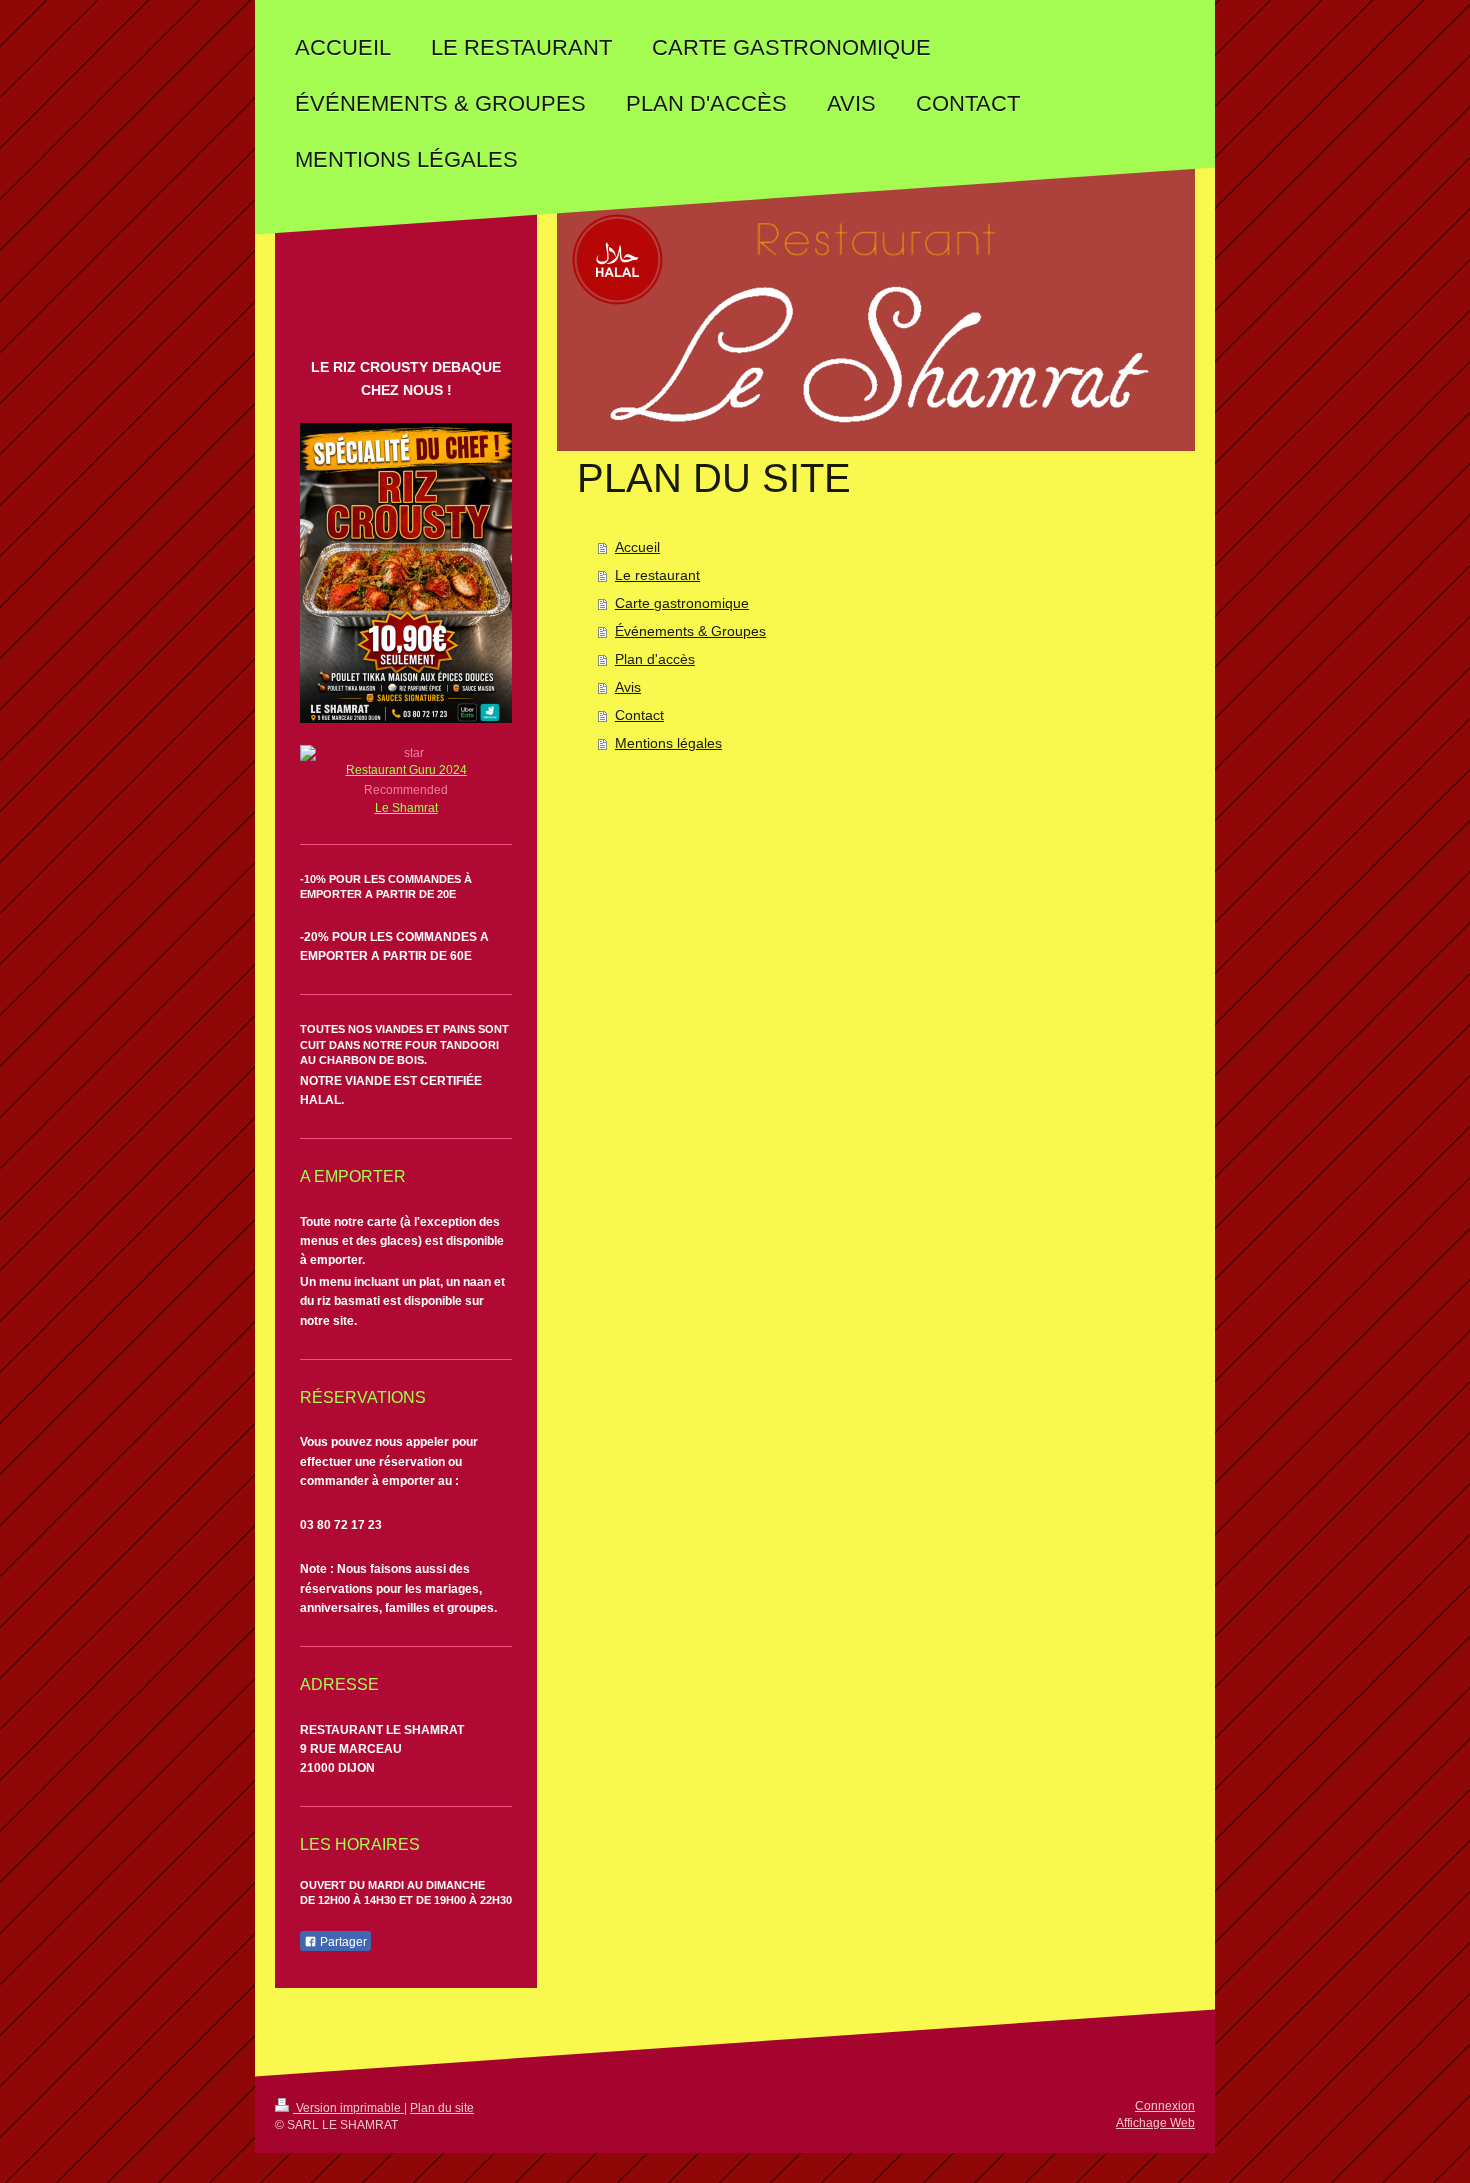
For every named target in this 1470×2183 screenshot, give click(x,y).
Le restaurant (657, 575)
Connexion (1165, 2106)
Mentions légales (668, 743)
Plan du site (442, 2108)
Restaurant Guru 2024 (406, 770)
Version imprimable (348, 2108)
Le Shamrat (406, 808)
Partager (342, 1942)
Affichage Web (1155, 2123)
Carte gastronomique (682, 603)
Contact (639, 715)
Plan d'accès (655, 659)
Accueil (637, 547)
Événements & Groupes (690, 631)
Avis (628, 687)
